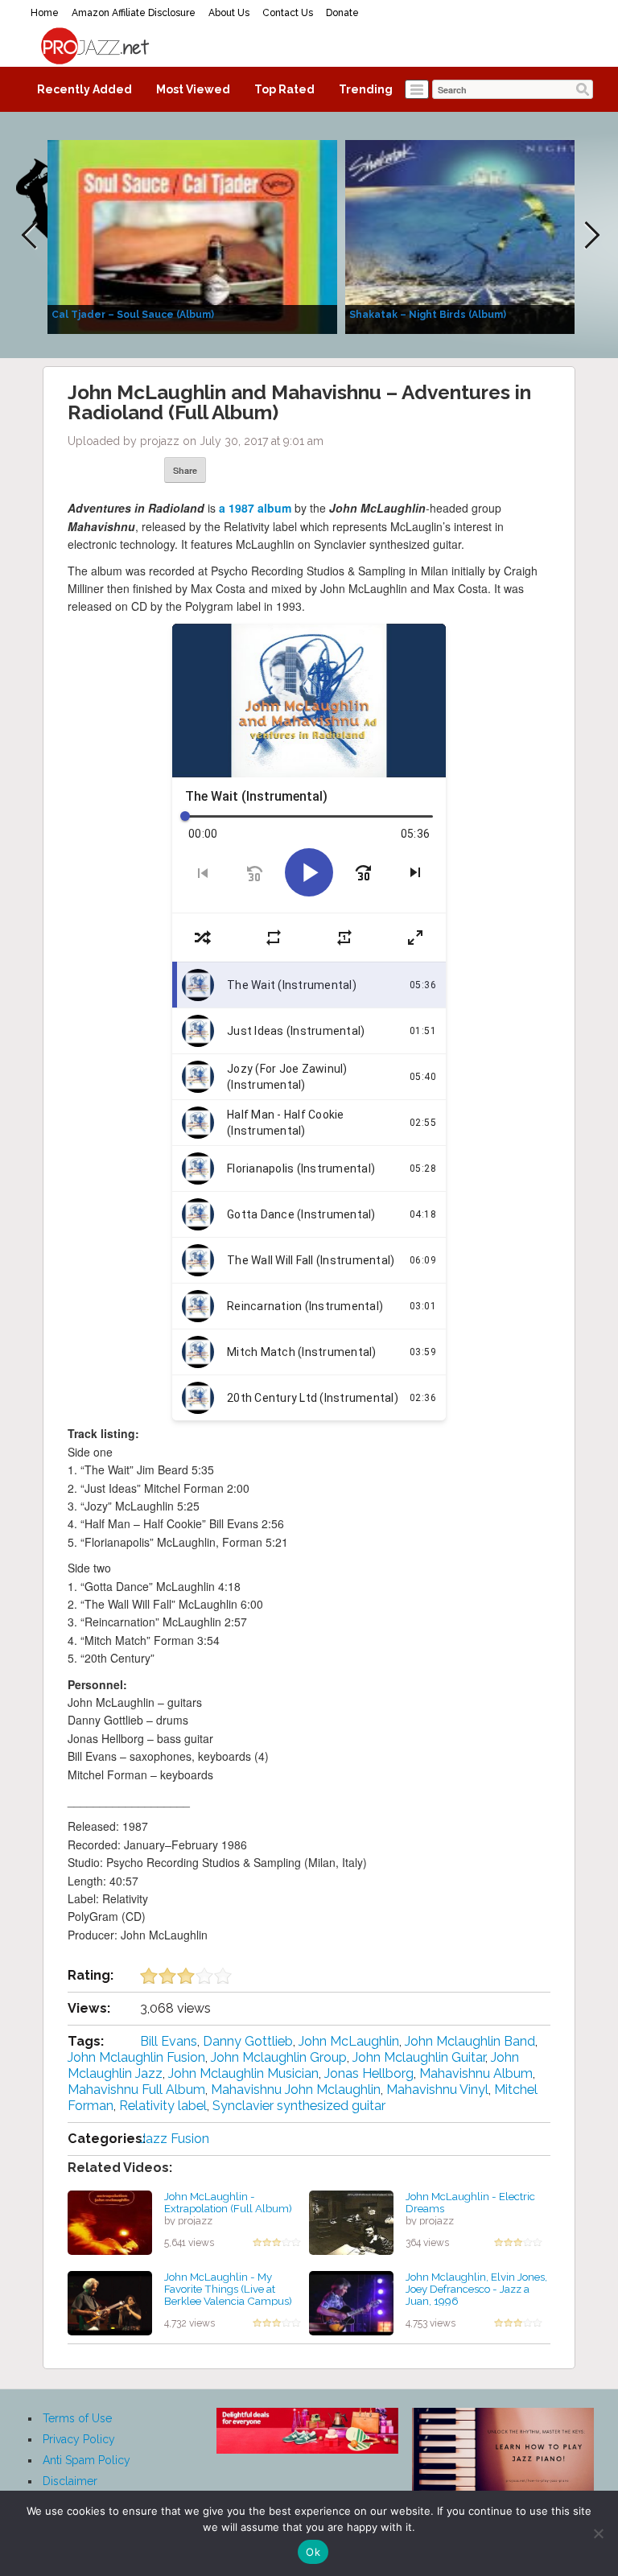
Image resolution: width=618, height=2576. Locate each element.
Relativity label (163, 2106)
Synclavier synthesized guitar (299, 2106)
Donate (342, 13)
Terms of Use (77, 2418)
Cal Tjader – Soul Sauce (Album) (133, 315)
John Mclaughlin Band (470, 2041)
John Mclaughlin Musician (243, 2073)
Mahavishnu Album (476, 2073)
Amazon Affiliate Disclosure (134, 13)
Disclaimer (70, 2481)
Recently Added (84, 89)
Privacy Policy (79, 2439)
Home (45, 13)
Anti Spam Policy (87, 2460)
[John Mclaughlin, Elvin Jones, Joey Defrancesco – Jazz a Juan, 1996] (351, 2302)
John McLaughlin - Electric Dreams (470, 2202)
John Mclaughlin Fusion (136, 2057)
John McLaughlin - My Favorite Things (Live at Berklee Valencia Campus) (228, 2288)
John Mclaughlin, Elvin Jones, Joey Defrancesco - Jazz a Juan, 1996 (476, 2288)
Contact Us (288, 13)
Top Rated (284, 89)
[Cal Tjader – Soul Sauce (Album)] (192, 236)
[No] (598, 2533)
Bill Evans (169, 2041)
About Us (229, 13)
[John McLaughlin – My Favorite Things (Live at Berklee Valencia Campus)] (110, 2302)
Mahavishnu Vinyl (437, 2090)
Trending (366, 89)
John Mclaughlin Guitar (419, 2057)
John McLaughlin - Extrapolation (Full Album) (228, 2202)
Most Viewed (193, 89)
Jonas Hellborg (369, 2073)
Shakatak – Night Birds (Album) (428, 315)
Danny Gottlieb (248, 2041)
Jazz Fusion (175, 2139)
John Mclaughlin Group (279, 2057)
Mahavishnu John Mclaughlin (296, 2090)
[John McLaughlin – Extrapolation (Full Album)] (110, 2222)
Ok (313, 2552)
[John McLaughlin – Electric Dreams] (351, 2222)
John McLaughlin (349, 2041)
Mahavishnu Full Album (136, 2090)
